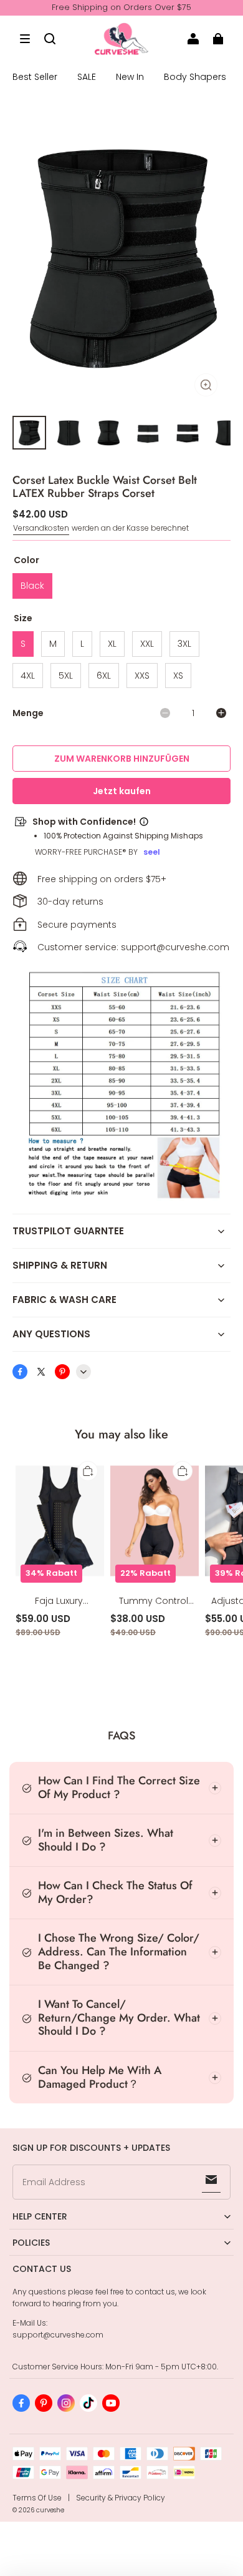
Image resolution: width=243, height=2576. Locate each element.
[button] (25, 39)
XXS (142, 676)
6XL (104, 676)
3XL (184, 644)
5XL (66, 676)
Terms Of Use (37, 2498)
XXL (147, 644)
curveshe (50, 2510)
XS (178, 676)
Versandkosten (41, 528)
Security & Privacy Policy (121, 2498)
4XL (28, 676)
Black (32, 586)
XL (112, 644)
